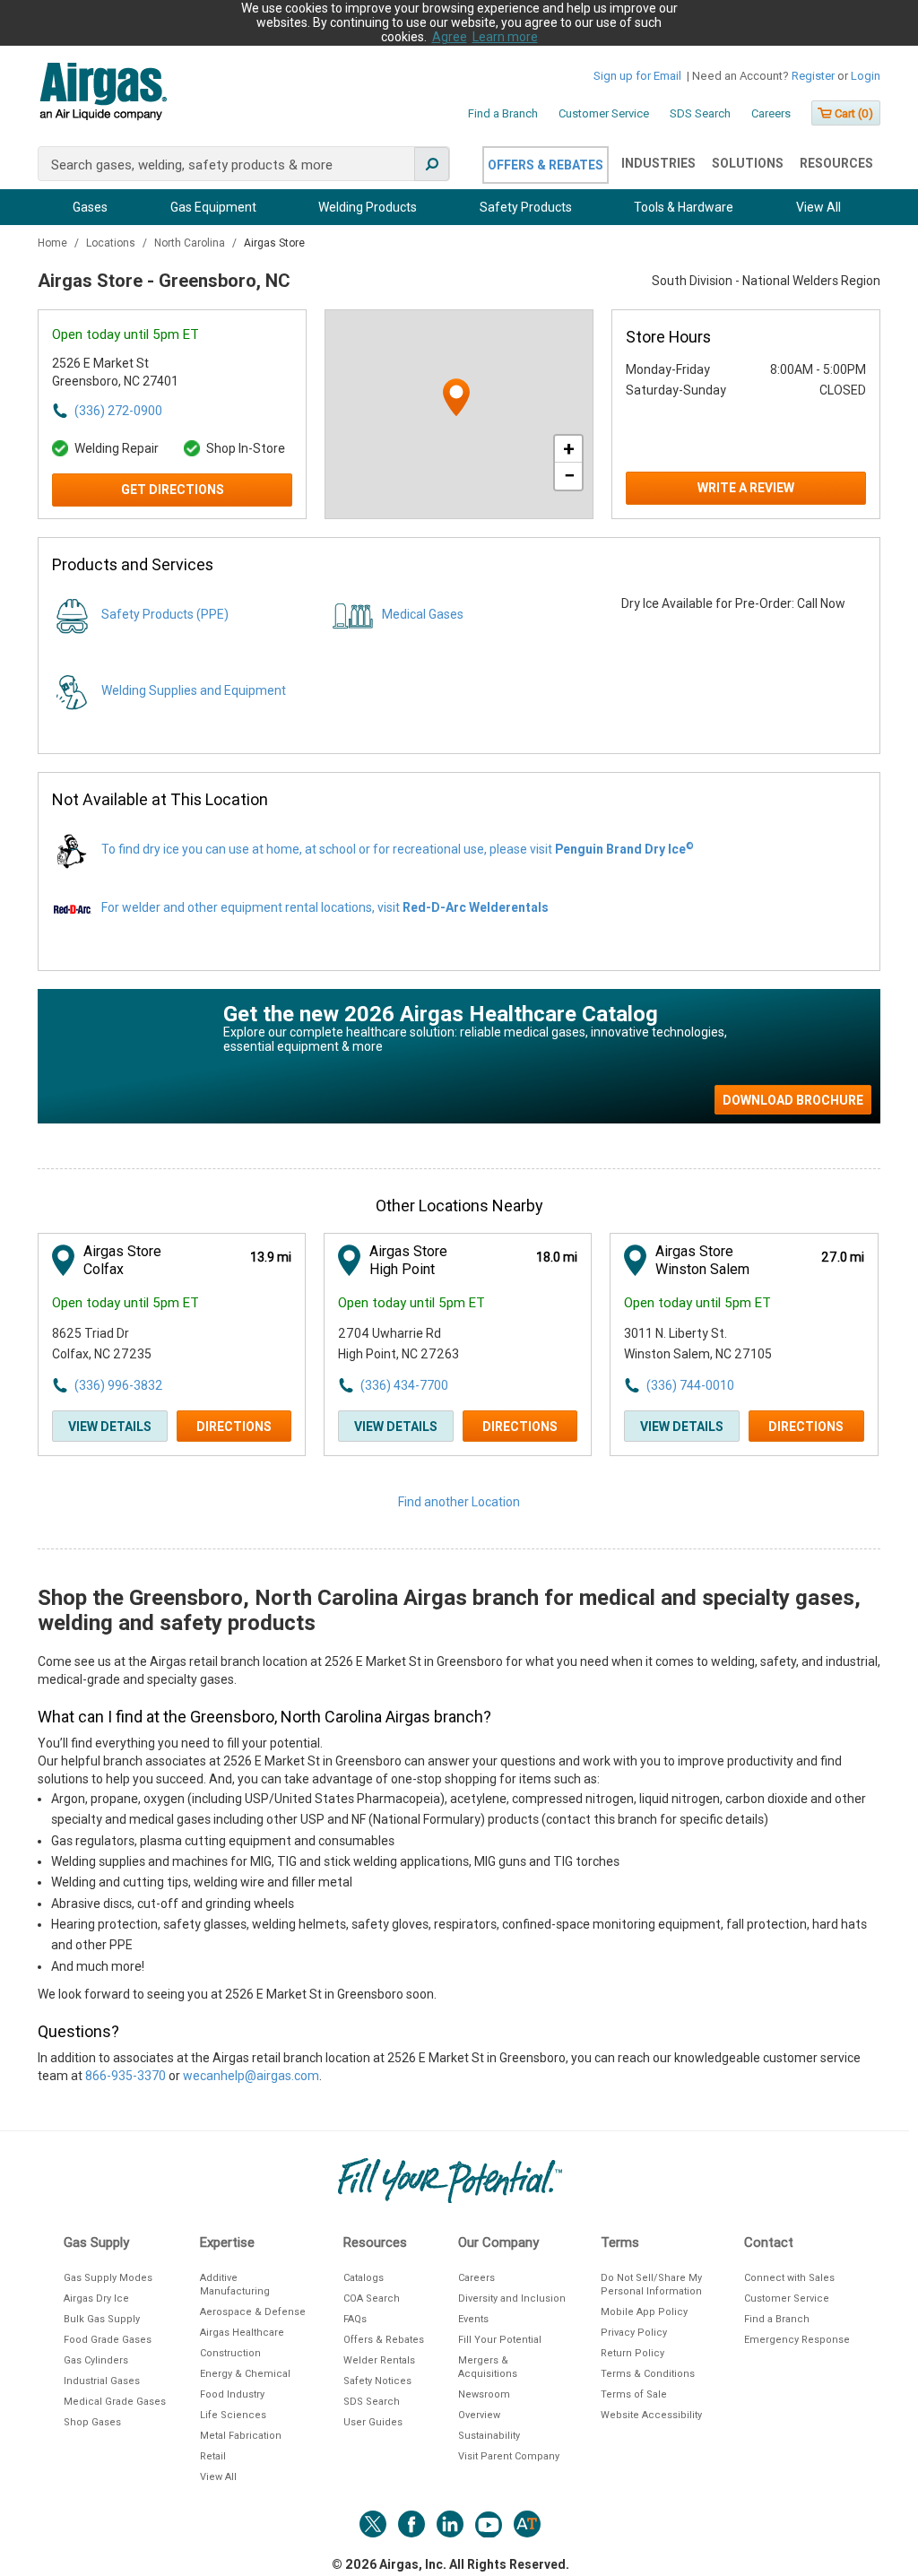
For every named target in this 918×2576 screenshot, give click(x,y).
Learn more (505, 37)
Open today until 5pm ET (126, 334)
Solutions (748, 163)
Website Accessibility (651, 2415)
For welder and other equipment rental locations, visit (325, 907)
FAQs (355, 2319)
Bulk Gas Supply (102, 2319)
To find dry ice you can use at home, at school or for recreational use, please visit (398, 849)
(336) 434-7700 (404, 1385)
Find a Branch (503, 113)
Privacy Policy (634, 2333)
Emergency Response (797, 2340)
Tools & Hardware (684, 207)
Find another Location (459, 1502)
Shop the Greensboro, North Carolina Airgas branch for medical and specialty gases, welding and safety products (449, 1610)
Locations (112, 243)
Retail (213, 2456)
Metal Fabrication (241, 2436)
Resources (836, 163)
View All (818, 207)
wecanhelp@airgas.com (251, 2076)
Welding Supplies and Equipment (194, 690)
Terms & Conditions (648, 2374)
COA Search (372, 2298)
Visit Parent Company (509, 2456)
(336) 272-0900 (118, 411)
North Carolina (191, 243)
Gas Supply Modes (108, 2278)
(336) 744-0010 (690, 1385)
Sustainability (489, 2436)
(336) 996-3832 (118, 1385)
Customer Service (604, 113)
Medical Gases (423, 614)
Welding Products (368, 207)
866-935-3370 (126, 2076)
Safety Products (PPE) (165, 614)
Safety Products (526, 207)
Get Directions (173, 490)
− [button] (569, 476)
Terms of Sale (634, 2394)
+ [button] (569, 449)
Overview (479, 2415)
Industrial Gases (102, 2381)
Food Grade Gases (108, 2340)
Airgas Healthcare (242, 2333)
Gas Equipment (213, 207)
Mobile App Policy (644, 2312)
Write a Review (746, 488)
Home (54, 243)
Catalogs (364, 2278)
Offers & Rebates (546, 165)
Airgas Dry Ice (96, 2298)
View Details (110, 1427)
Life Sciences (233, 2415)
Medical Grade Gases (115, 2402)
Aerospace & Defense (253, 2312)
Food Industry (232, 2394)
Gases (90, 207)
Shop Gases (92, 2422)
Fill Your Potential (500, 2340)
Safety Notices (377, 2381)
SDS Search (700, 113)
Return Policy (632, 2353)
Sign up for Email (637, 76)
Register (813, 76)
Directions (234, 1427)
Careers (771, 113)
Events (473, 2319)
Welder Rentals (379, 2360)
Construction (230, 2353)
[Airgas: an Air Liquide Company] (103, 94)
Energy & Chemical (245, 2374)
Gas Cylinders (96, 2360)
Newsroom (484, 2394)
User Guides (373, 2422)
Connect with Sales (789, 2278)
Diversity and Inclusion (512, 2298)
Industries (658, 163)
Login (866, 76)
